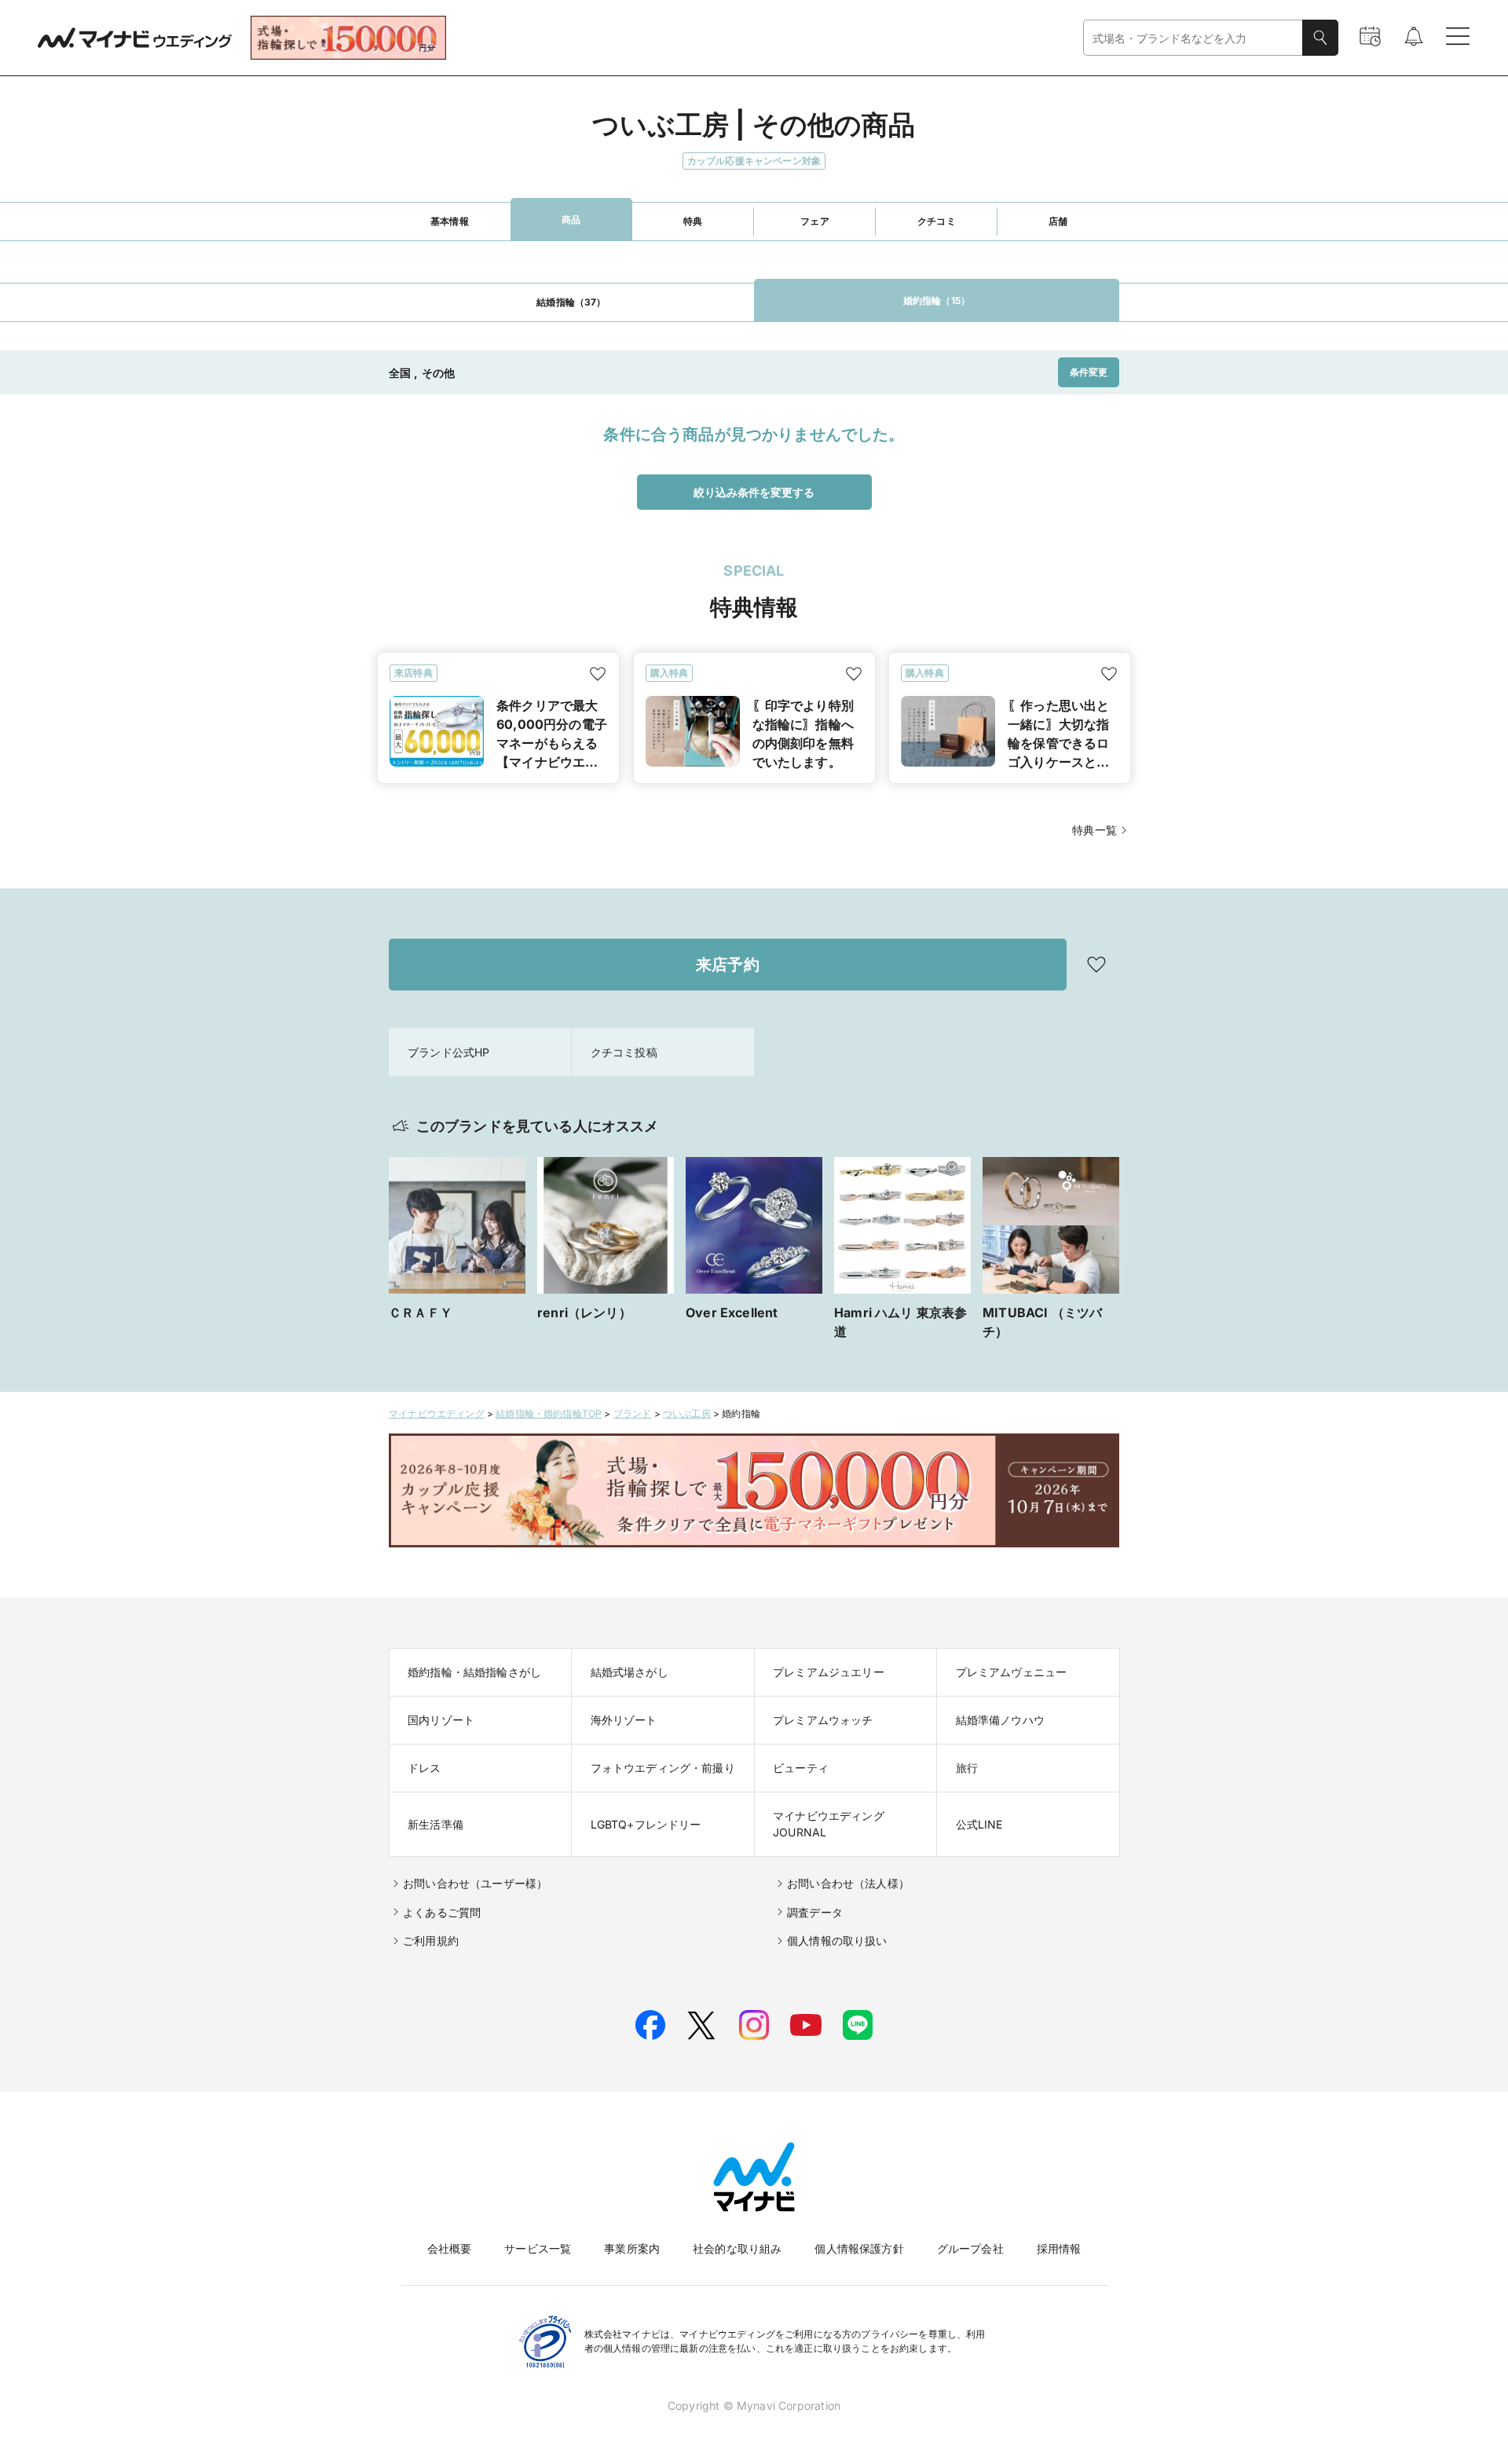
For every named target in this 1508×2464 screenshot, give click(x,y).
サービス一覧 (538, 2248)
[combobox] (1193, 38)
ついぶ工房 (687, 1413)
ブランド (633, 1413)
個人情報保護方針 (859, 2248)
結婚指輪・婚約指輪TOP (549, 1413)
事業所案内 (632, 2248)
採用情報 (1059, 2248)
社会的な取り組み (737, 2248)
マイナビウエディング (437, 1413)
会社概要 (450, 2248)
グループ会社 (970, 2248)
